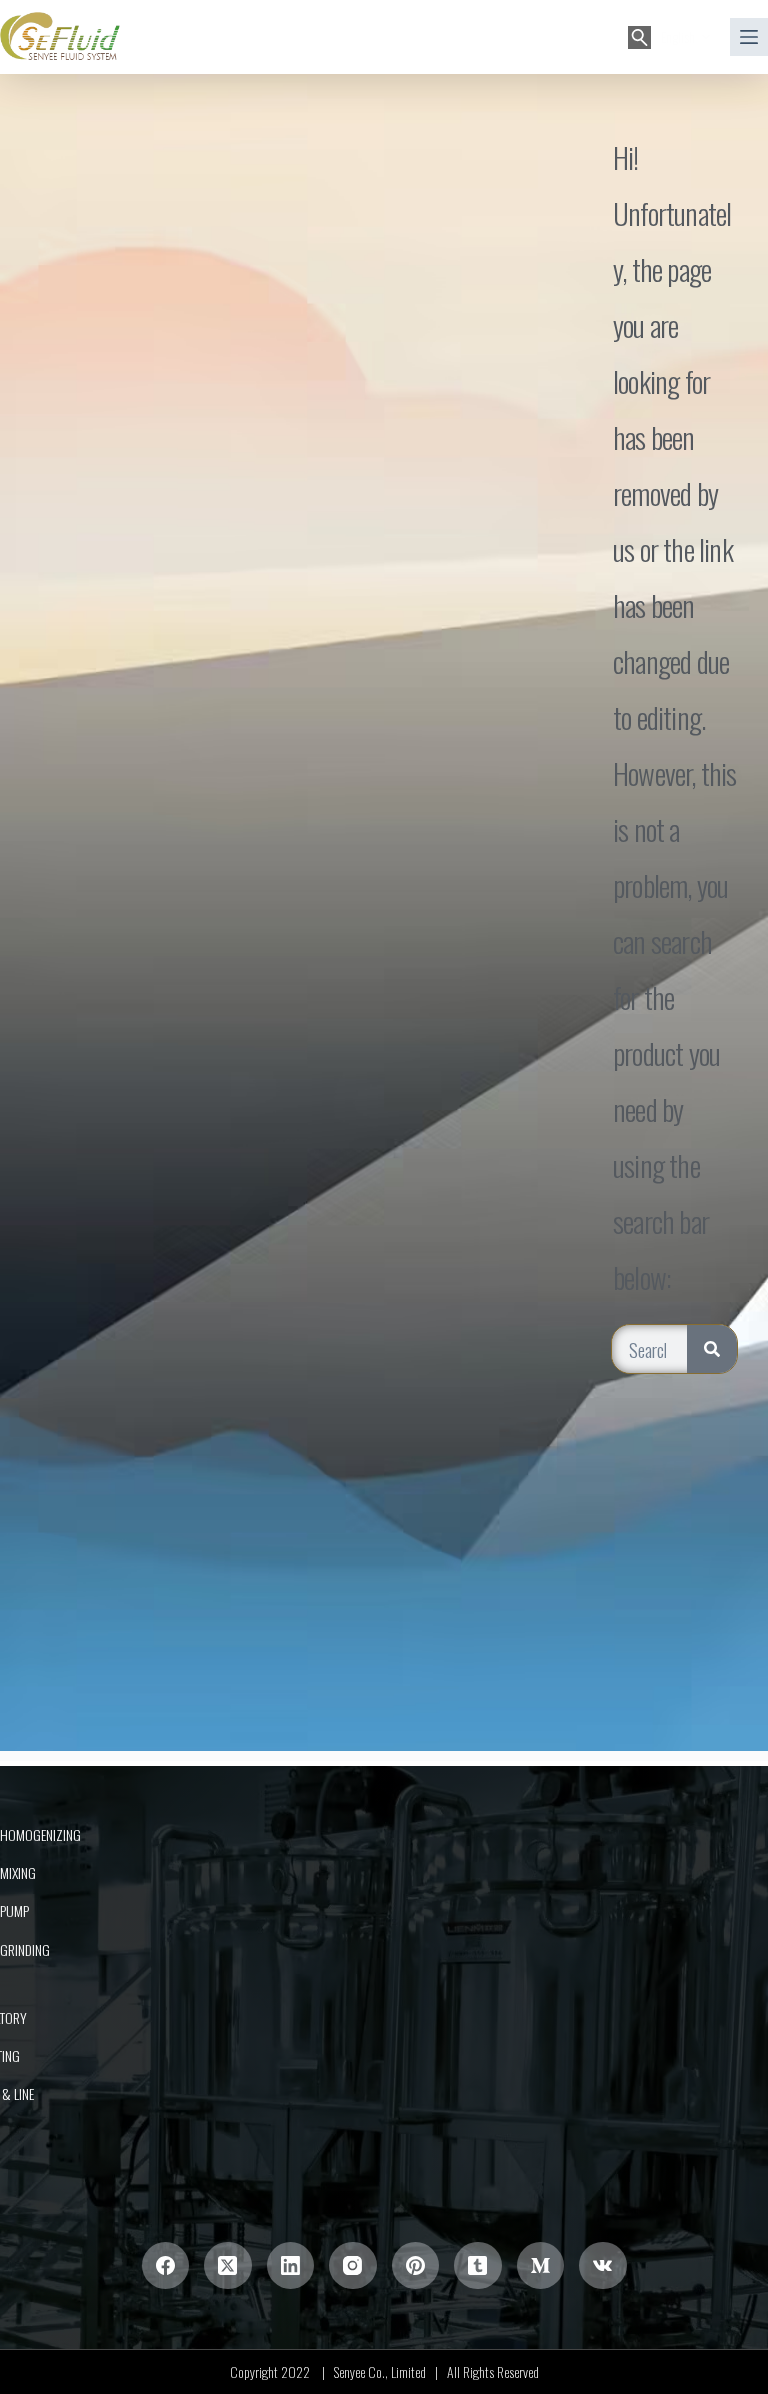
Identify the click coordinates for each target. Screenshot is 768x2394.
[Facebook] (166, 2266)
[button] (685, 36)
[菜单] (749, 37)
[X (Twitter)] (228, 2266)
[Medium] (541, 2266)
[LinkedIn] (291, 2266)
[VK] (603, 2266)
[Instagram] (353, 2266)
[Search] (639, 37)
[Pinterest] (416, 2266)
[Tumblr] (478, 2266)
